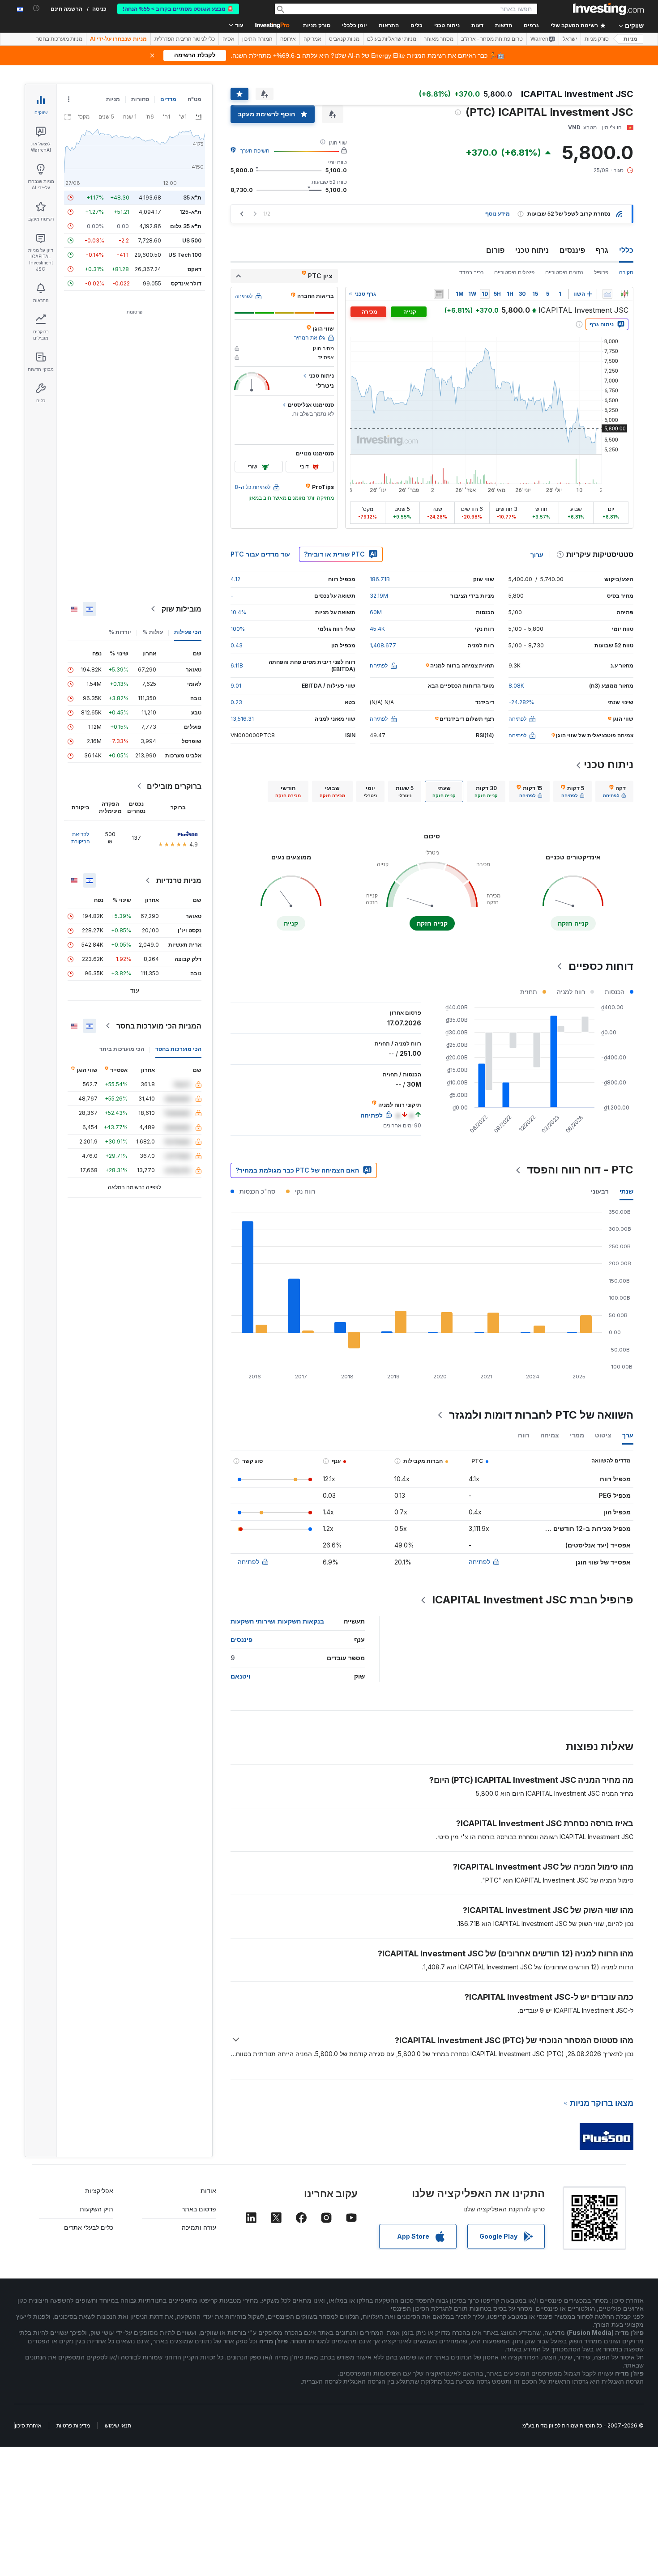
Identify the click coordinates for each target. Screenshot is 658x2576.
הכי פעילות (188, 632)
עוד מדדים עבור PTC (260, 554)
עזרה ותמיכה (199, 2227)
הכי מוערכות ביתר (122, 1049)
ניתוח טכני (532, 250)
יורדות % (120, 632)
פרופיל (601, 272)
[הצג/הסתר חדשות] (439, 294)
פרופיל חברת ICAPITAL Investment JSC (533, 1600)
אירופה (288, 39)
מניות (630, 39)
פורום (495, 250)
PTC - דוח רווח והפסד (580, 1170)
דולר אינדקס (186, 283)
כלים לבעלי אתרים (89, 2227)
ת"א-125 (190, 212)
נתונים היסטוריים (564, 272)
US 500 (192, 240)
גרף (602, 250)
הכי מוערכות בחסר (178, 1049)
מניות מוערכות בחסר (59, 39)
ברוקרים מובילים (174, 786)
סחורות (140, 99)
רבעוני (600, 1191)
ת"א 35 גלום (186, 226)
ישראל (570, 39)
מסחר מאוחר (439, 39)
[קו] (607, 294)
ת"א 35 (192, 198)
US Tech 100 (185, 255)
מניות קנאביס (344, 39)
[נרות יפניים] (624, 294)
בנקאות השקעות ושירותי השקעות (277, 1621)
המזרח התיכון (257, 39)
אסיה (229, 39)
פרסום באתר (199, 2209)
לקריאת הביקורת (81, 838)
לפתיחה (479, 1562)
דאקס (194, 269)
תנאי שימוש (118, 2425)
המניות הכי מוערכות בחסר (159, 1026)
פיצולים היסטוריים (514, 272)
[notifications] (36, 8)
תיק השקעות (96, 2209)
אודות (208, 2191)
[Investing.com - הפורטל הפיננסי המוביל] (608, 9)
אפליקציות (99, 2191)
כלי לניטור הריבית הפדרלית (185, 39)
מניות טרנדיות (179, 880)
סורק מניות (317, 26)
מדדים (168, 99)
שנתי (626, 1191)
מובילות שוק (182, 609)
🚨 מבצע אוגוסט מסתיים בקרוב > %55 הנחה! (178, 9)
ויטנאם (240, 1676)
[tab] (614, 791)
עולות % (153, 632)
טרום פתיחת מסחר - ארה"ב (492, 39)
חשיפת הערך (255, 151)
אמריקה (312, 39)
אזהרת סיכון (28, 2425)
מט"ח (194, 99)
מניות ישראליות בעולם (392, 39)
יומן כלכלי (355, 26)
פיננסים (572, 250)
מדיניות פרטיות (73, 2425)
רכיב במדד (471, 272)
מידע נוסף (498, 214)
